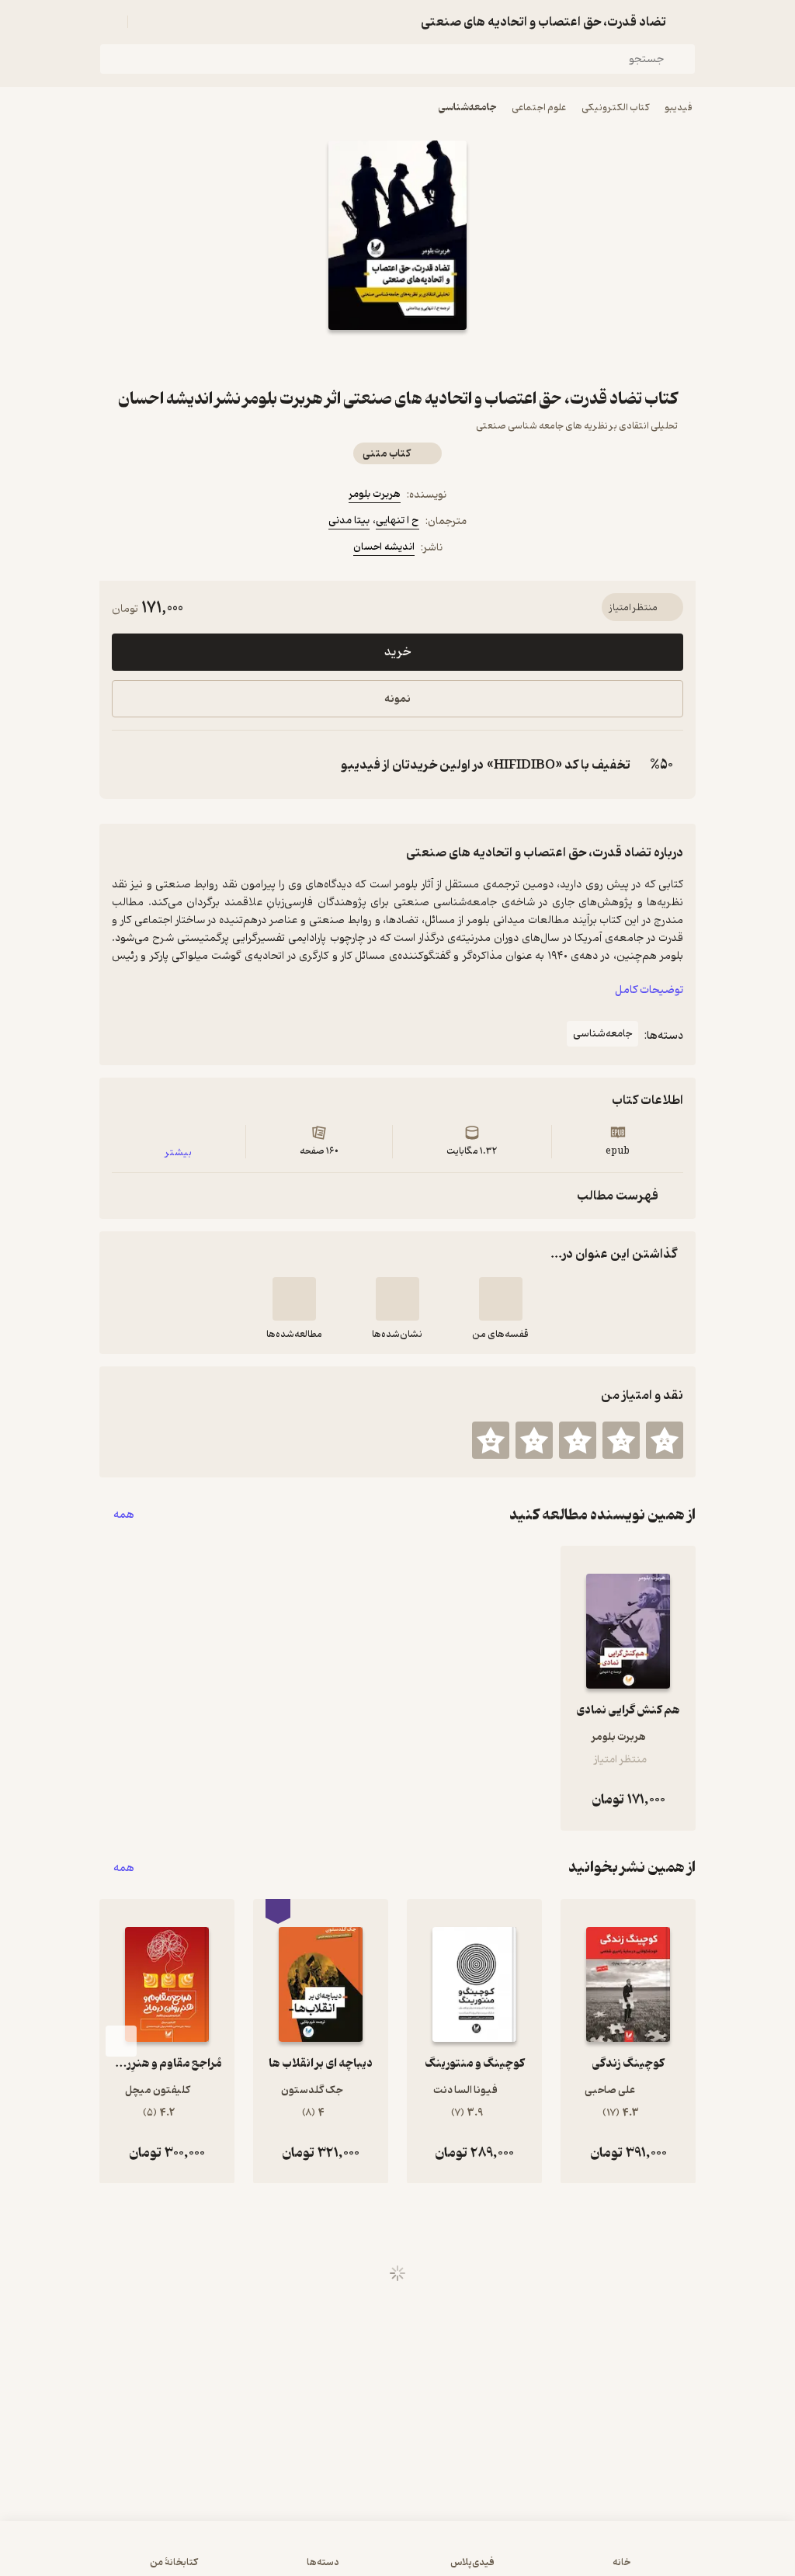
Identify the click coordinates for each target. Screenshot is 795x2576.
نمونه (397, 699)
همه (124, 1515)
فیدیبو (679, 108)
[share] (360, 358)
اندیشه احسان (384, 547)
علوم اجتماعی (539, 108)
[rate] (665, 1440)
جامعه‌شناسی (467, 108)
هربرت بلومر (375, 494)
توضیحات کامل (649, 990)
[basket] (147, 22)
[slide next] (121, 2041)
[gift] (397, 358)
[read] (294, 1299)
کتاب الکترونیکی (615, 108)
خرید (397, 652)
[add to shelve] (501, 1299)
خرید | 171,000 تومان (397, 2556)
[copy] (127, 765)
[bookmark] (435, 358)
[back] (686, 22)
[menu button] (109, 22)
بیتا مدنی (349, 521)
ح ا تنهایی (397, 521)
